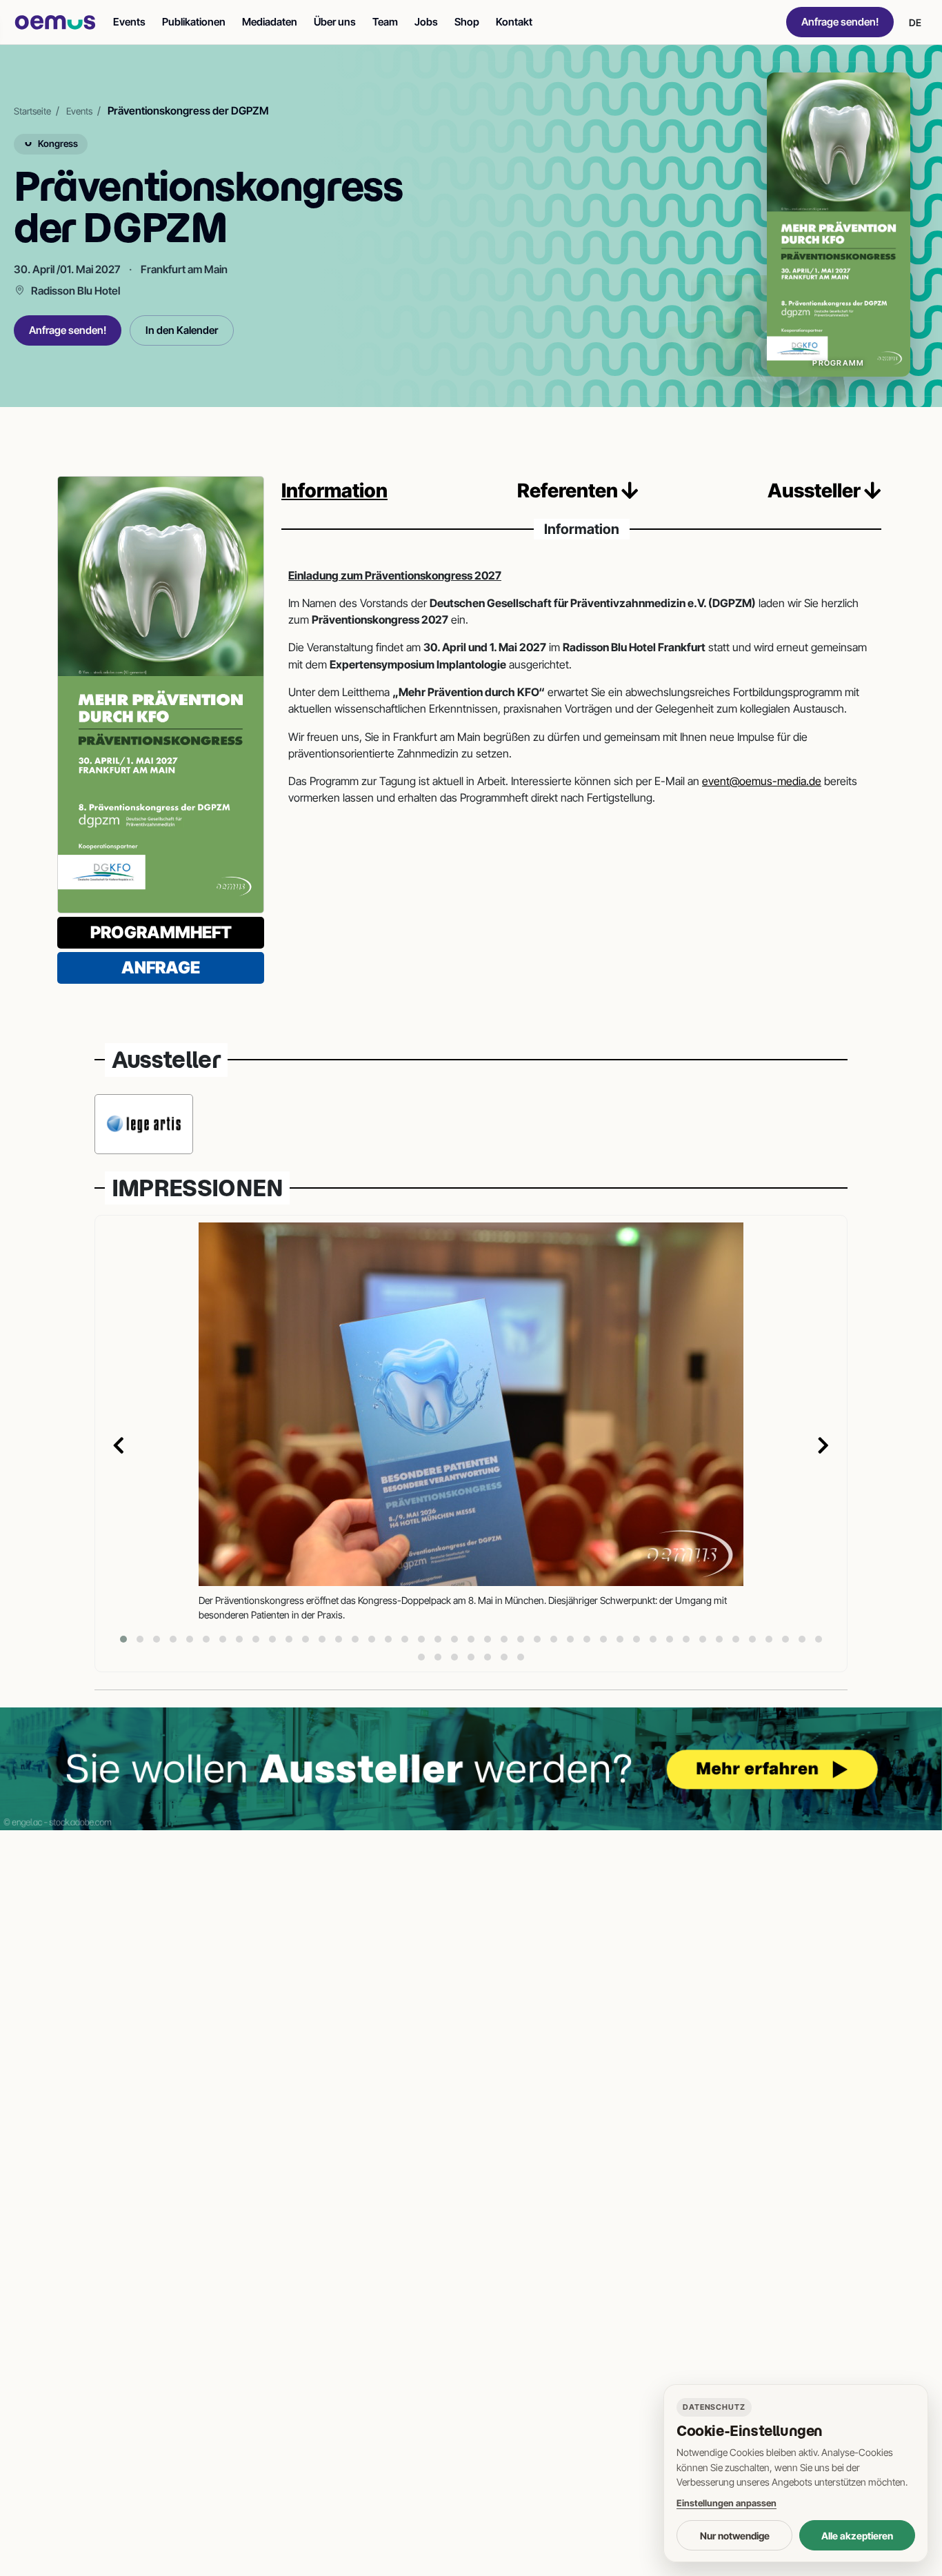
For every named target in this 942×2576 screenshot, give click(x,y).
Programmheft (161, 932)
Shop (467, 22)
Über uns (335, 22)
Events (129, 22)
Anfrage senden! (840, 22)
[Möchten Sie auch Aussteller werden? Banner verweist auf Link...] (471, 1769)
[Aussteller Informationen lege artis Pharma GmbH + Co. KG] (144, 1124)
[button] (123, 1639)
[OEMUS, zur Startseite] (55, 22)
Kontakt (514, 22)
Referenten (569, 491)
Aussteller (816, 491)
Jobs (426, 22)
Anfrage (161, 968)
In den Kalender (182, 330)
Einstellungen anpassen (726, 2503)
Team (385, 22)
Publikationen (194, 22)
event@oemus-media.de (762, 781)
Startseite (32, 111)
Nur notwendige (735, 2536)
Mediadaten (270, 22)
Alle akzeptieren (857, 2536)
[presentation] (119, 1447)
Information (334, 491)
